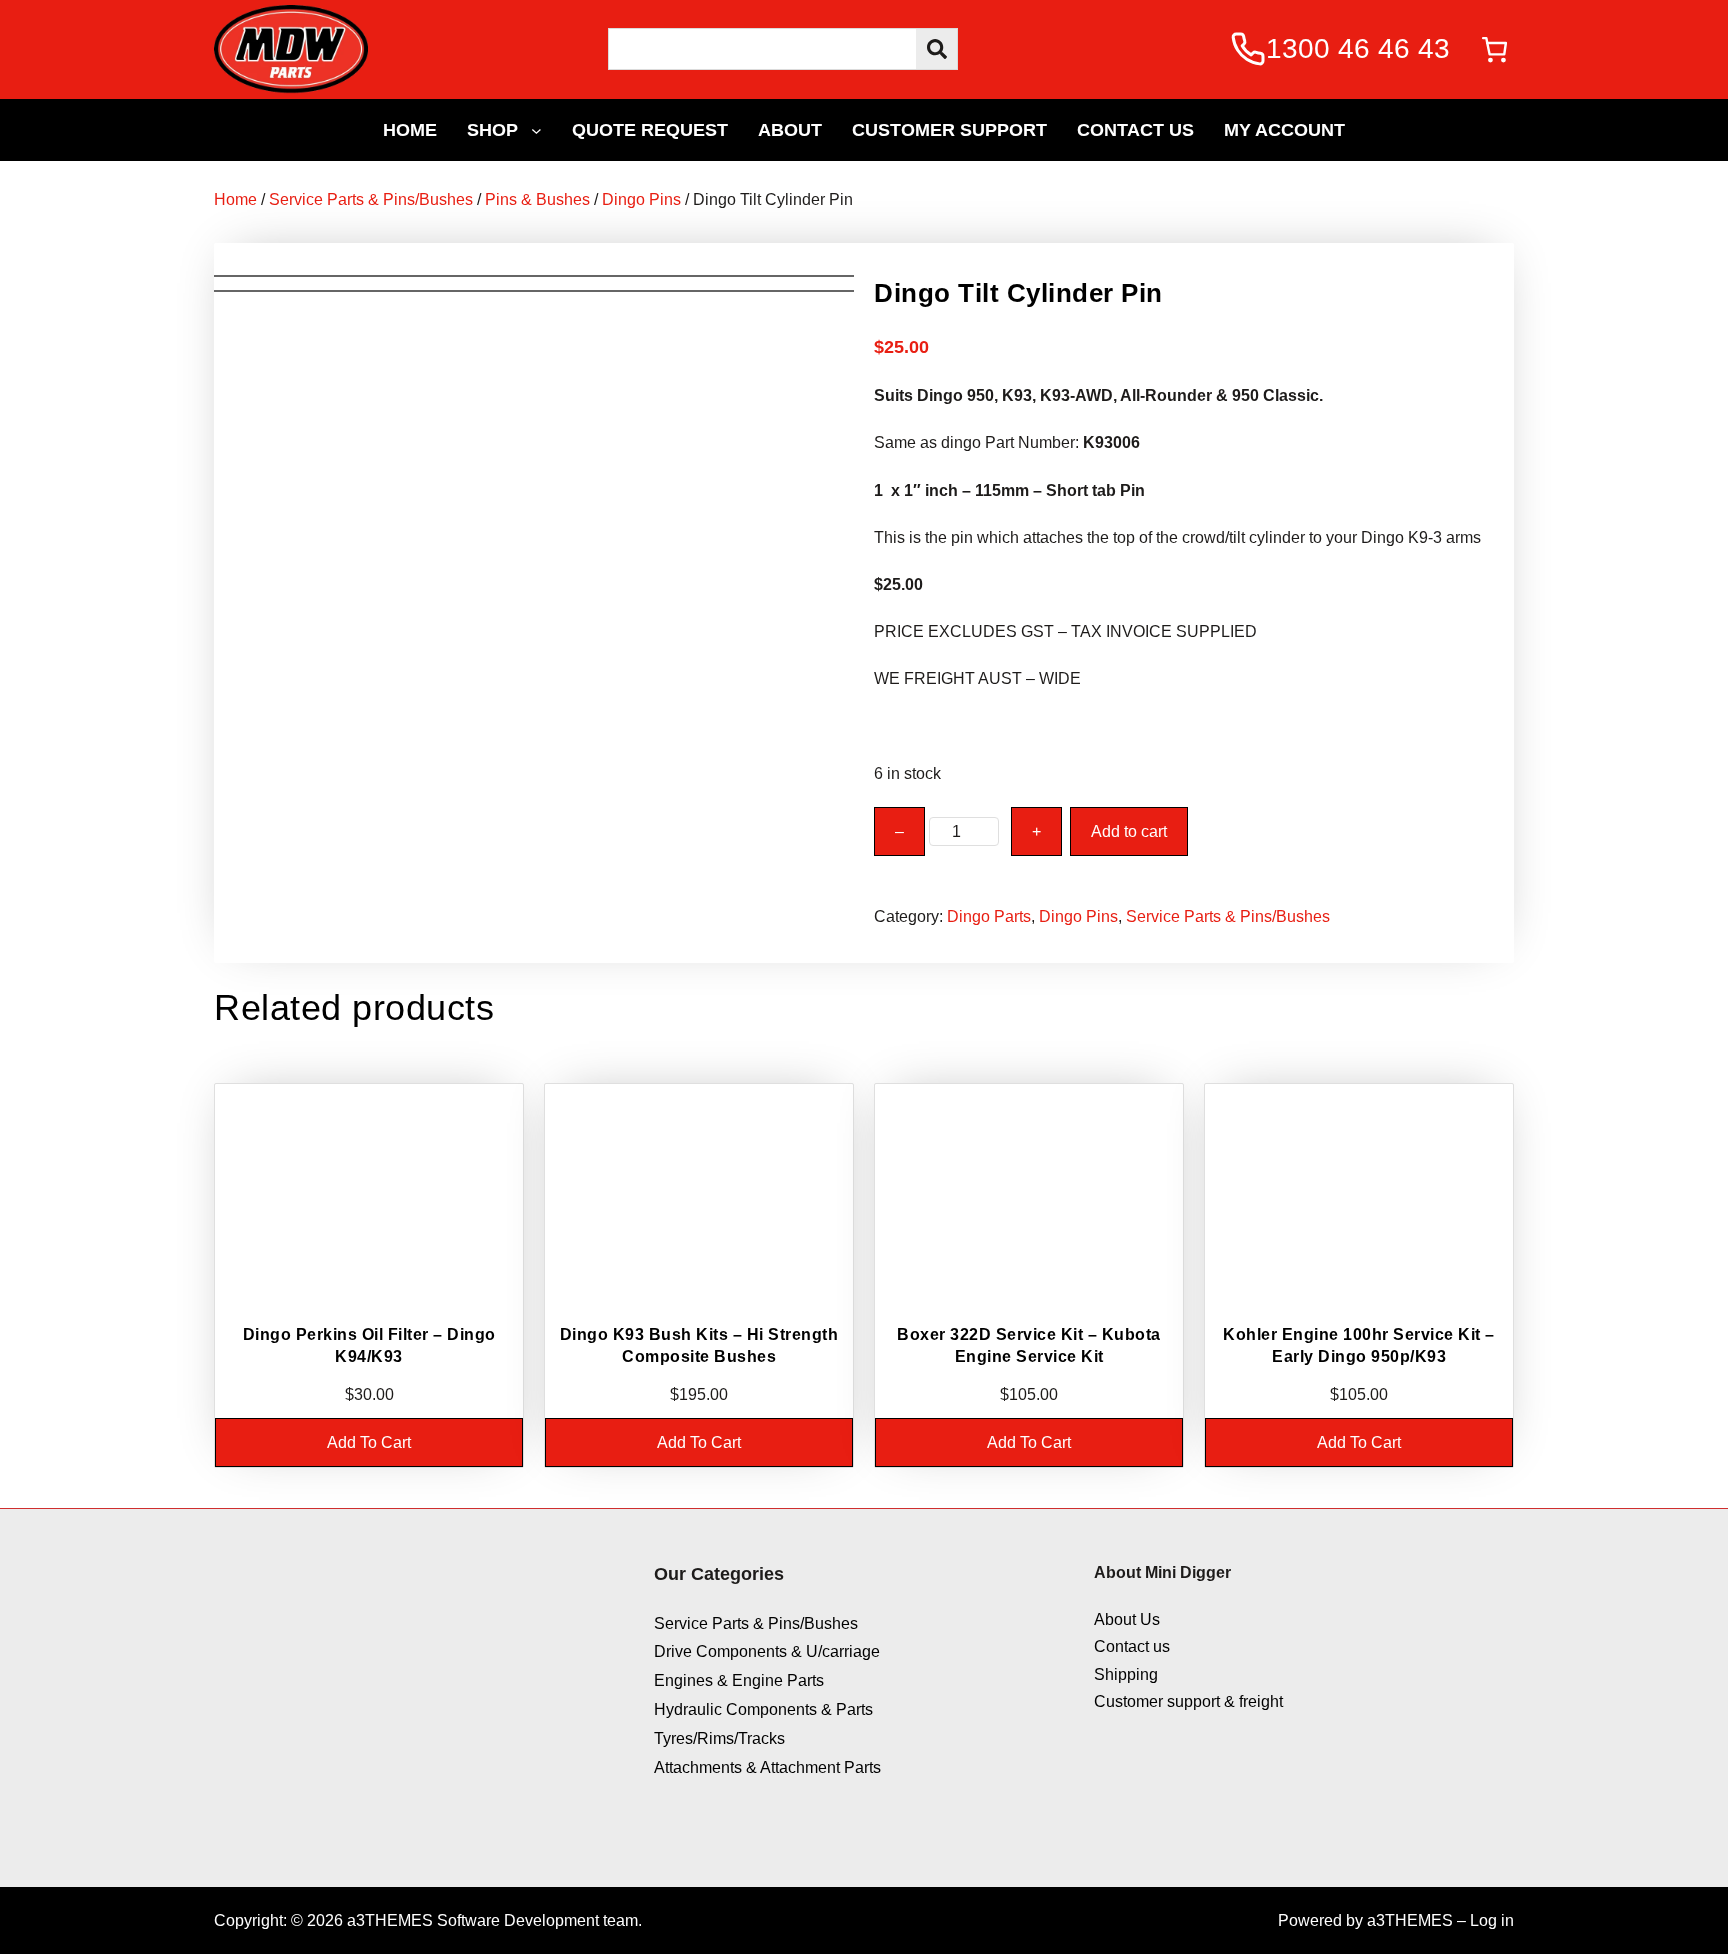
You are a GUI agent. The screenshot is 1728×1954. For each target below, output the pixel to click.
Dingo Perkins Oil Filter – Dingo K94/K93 (369, 1345)
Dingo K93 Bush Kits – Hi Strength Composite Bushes (699, 1345)
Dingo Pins (641, 199)
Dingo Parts (989, 916)
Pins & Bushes (537, 199)
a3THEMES (1410, 1920)
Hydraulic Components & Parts (763, 1709)
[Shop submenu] (536, 129)
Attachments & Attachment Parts (767, 1767)
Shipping (1126, 1674)
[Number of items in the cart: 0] (1494, 49)
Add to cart (1129, 831)
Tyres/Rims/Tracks (719, 1738)
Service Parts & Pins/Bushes (371, 199)
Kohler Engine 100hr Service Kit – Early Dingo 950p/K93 (1359, 1345)
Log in (1492, 1920)
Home (235, 199)
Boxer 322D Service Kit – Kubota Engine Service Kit (1029, 1345)
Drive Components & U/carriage (767, 1651)
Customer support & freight (1188, 1701)
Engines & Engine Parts (739, 1680)
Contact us (1132, 1646)
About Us (1127, 1619)
